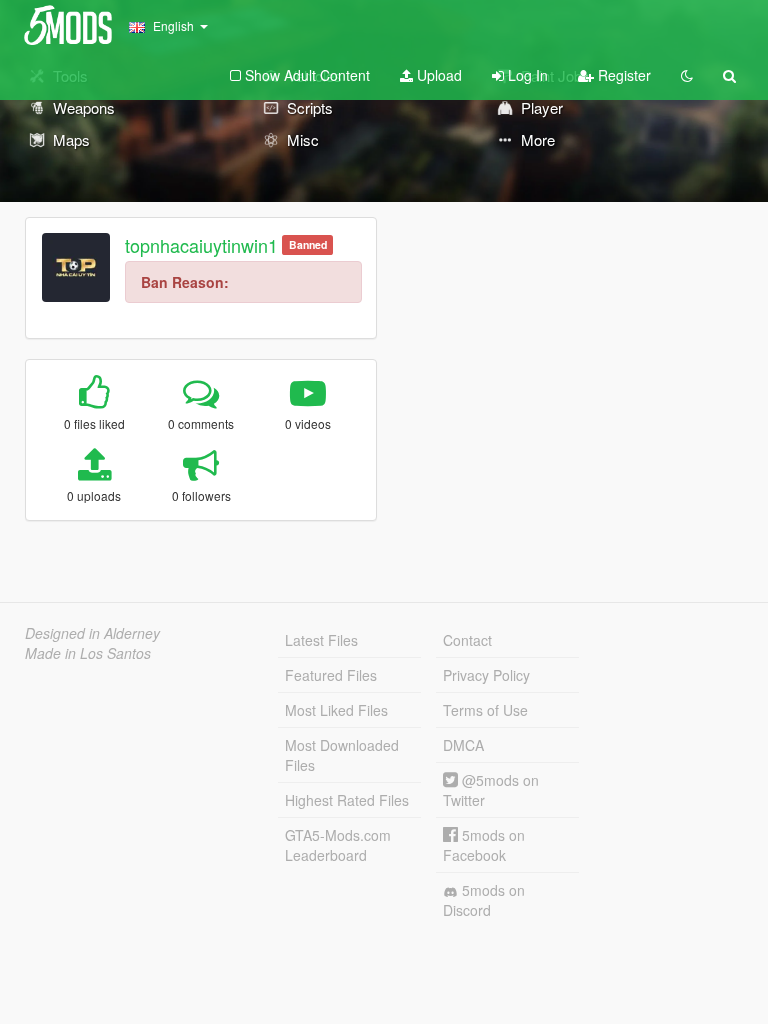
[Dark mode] (687, 75)
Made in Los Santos (88, 653)
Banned (308, 244)
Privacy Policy (486, 675)
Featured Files (331, 675)
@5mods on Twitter (491, 790)
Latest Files (321, 640)
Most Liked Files (336, 710)
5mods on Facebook (484, 845)
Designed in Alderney (92, 633)
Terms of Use (485, 710)
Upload (437, 75)
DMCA (463, 745)
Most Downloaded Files (342, 755)
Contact (467, 640)
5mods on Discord (484, 900)
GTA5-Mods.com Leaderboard (338, 845)
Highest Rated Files (347, 800)
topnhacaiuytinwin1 (201, 245)
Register (622, 75)
